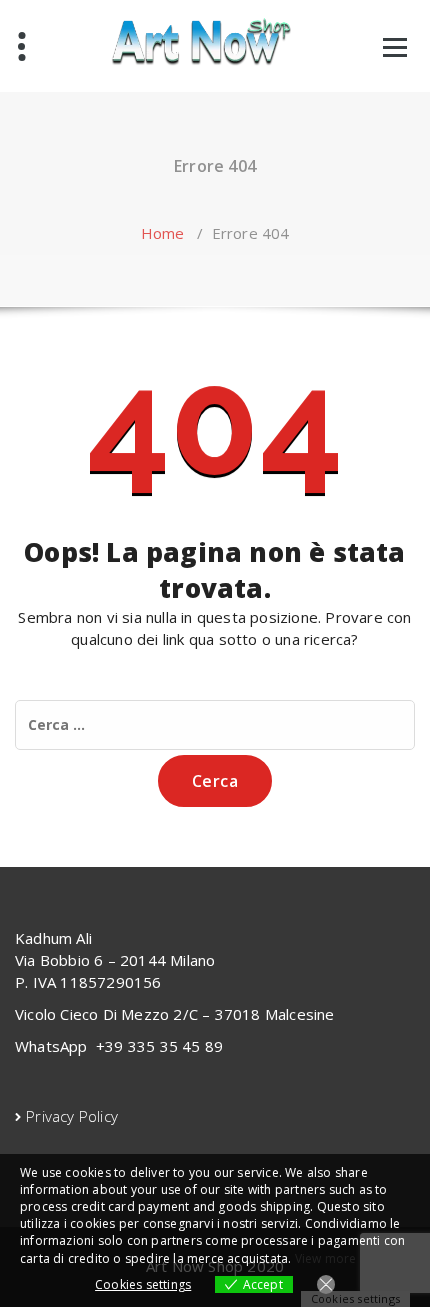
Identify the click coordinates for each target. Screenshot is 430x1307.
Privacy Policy (72, 1116)
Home (163, 233)
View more (326, 1258)
